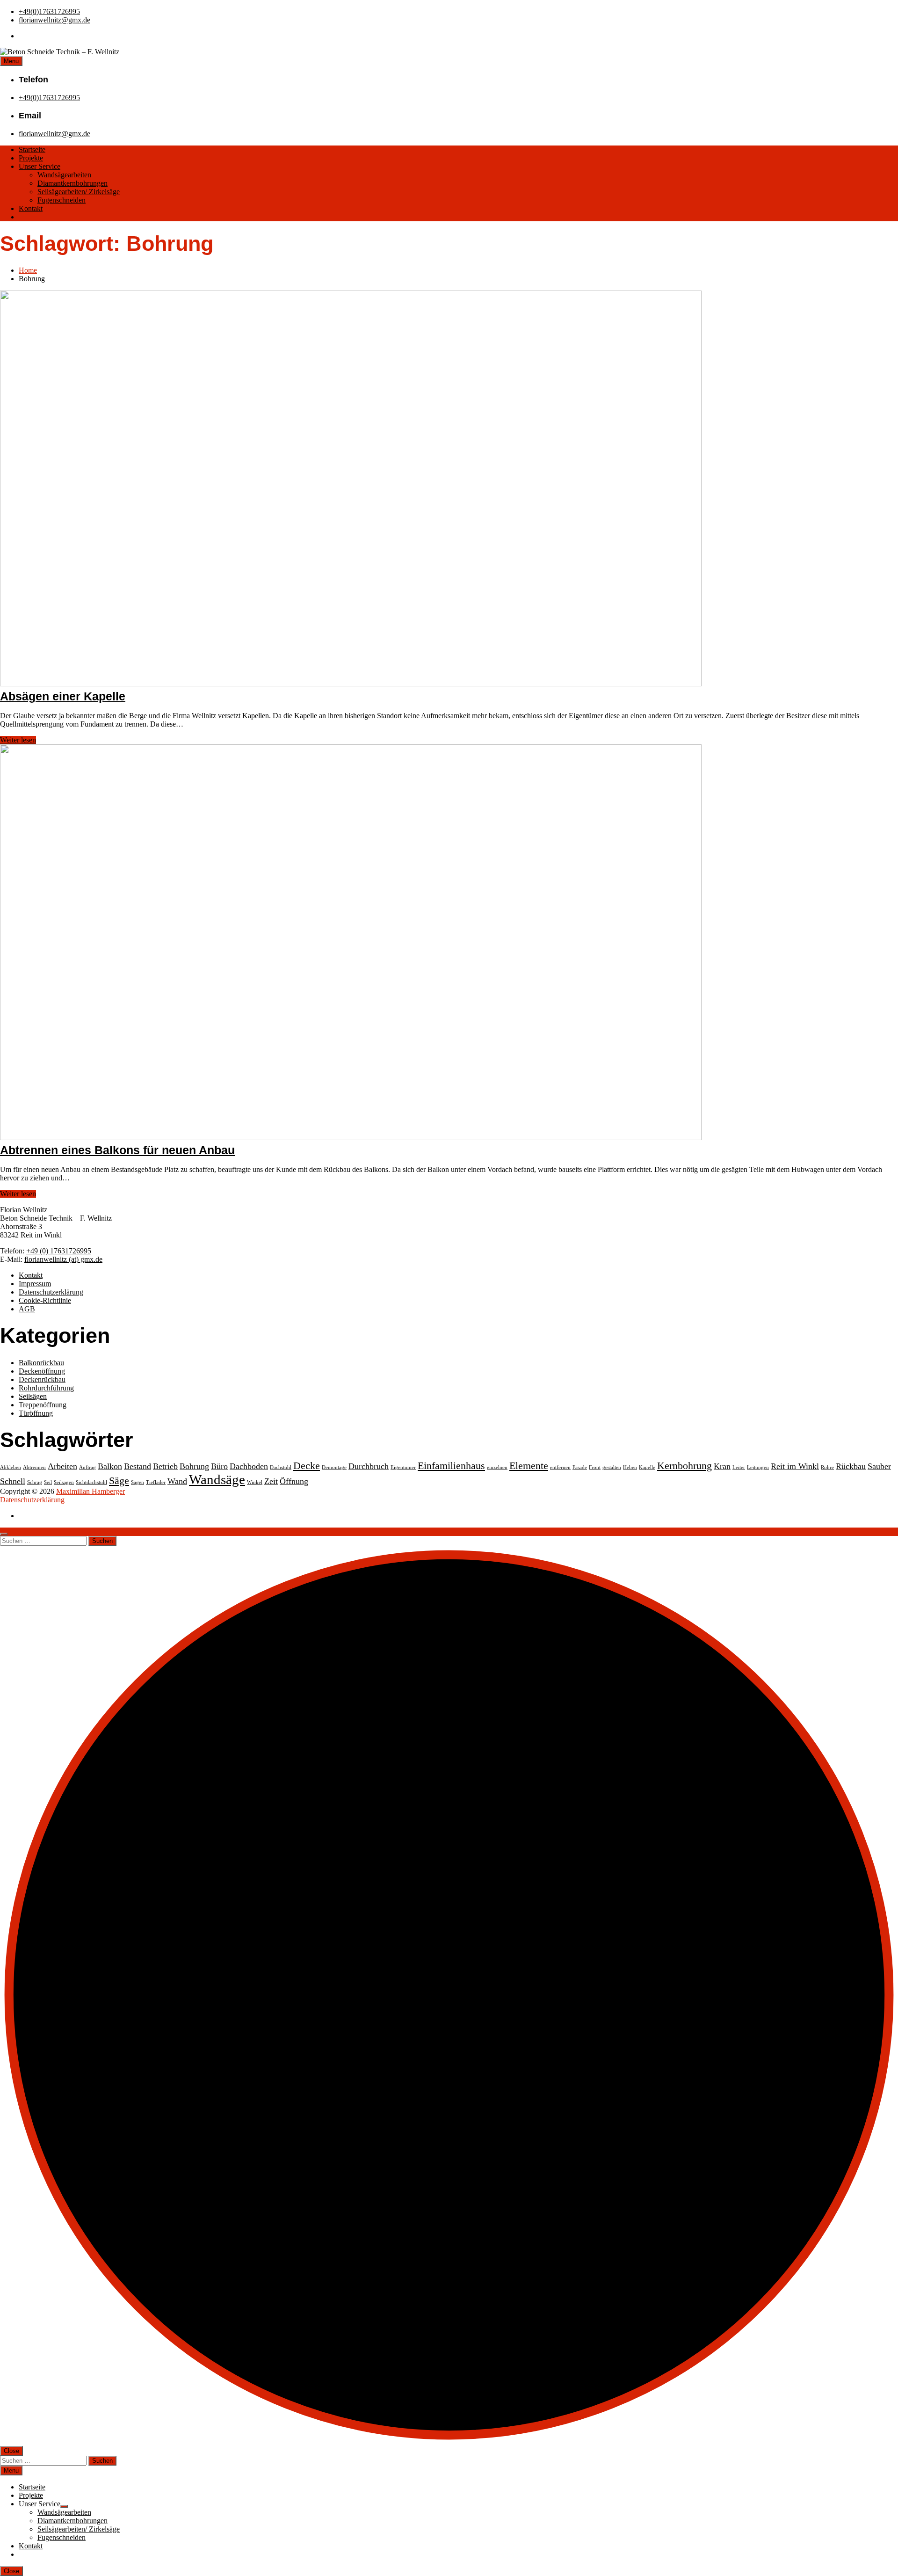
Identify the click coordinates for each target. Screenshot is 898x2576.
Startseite (32, 149)
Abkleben (11, 1467)
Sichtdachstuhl (91, 1482)
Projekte (31, 158)
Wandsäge (217, 1479)
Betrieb (165, 1466)
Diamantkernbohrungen (72, 183)
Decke (307, 1466)
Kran (722, 1466)
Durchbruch (369, 1466)
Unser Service (40, 166)
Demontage (334, 1467)
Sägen (138, 1482)
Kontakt (31, 208)
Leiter (739, 1467)
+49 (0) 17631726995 (59, 1251)
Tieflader (156, 1482)
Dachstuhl (281, 1467)
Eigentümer (403, 1467)
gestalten (612, 1467)
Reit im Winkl (795, 1466)
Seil (48, 1482)
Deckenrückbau (42, 1379)
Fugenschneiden (62, 200)
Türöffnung (36, 1413)
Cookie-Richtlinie (45, 1300)
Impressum (35, 1284)
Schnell (13, 1481)
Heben (630, 1467)
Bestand (138, 1466)
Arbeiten (62, 1466)
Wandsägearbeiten (64, 175)
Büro (219, 1466)
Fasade (580, 1467)
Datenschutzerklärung (51, 1292)
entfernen (560, 1467)
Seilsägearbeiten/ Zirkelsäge (79, 192)
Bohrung (194, 1466)
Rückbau (851, 1466)
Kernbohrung (684, 1466)
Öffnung (294, 1481)
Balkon (110, 1466)
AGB (27, 1309)
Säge (119, 1481)
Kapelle (647, 1467)
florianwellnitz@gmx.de (54, 20)
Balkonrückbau (41, 1363)
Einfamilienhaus (451, 1466)
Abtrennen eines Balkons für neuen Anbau (117, 1150)
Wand (177, 1481)
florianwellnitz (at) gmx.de (63, 1259)
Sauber (879, 1466)
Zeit (271, 1481)
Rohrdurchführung (46, 1388)
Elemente (529, 1466)
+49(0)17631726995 (49, 11)
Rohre (827, 1467)
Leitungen (758, 1467)
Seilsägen (33, 1396)
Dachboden (249, 1466)
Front (595, 1467)
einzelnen (497, 1467)
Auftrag (87, 1467)
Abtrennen (34, 1467)
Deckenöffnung (42, 1371)
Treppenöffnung (43, 1405)
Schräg (35, 1482)
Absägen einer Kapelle (63, 696)
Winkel (255, 1482)
